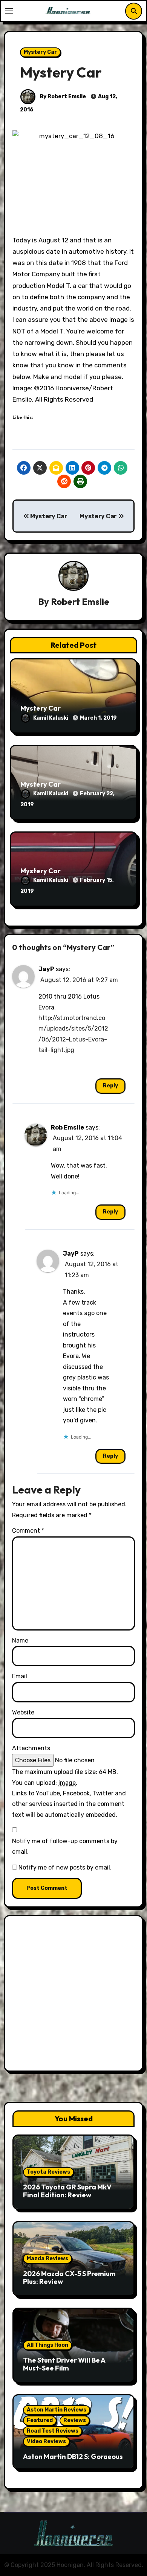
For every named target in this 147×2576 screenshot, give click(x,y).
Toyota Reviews (48, 2172)
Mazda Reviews (47, 2259)
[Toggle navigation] (9, 11)
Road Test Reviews (53, 2431)
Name (20, 1640)
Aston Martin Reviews (57, 2410)
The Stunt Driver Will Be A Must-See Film (64, 2364)
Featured (40, 2420)
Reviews (75, 2420)
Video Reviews (46, 2441)
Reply (110, 1086)
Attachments (31, 1748)
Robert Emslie (80, 601)
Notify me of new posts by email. (65, 1867)
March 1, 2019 (98, 718)
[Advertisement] (73, 1995)
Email (20, 1676)
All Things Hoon (47, 2345)
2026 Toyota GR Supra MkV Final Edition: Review (67, 2191)
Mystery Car (40, 52)
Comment (28, 1531)
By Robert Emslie (62, 97)
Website (23, 1712)
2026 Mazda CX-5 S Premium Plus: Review (69, 2278)
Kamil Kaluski (51, 718)
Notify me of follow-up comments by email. (65, 1846)
